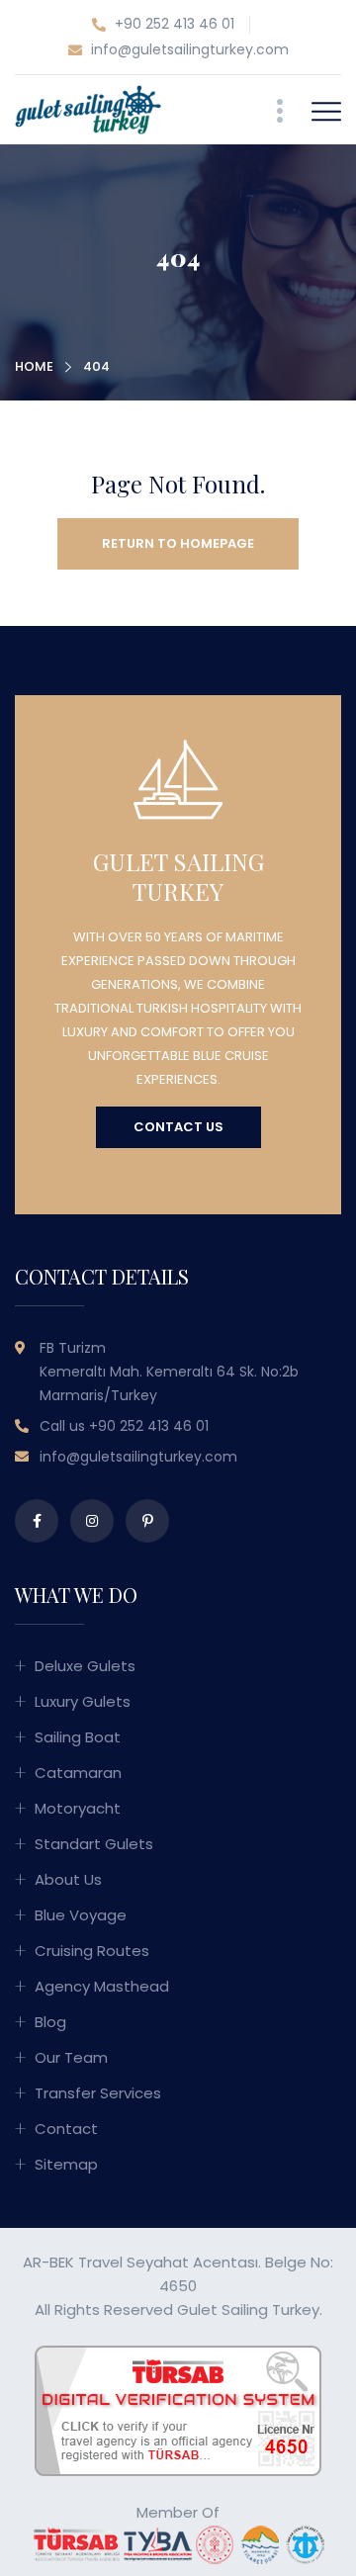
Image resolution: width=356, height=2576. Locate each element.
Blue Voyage (81, 1915)
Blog (50, 2022)
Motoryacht (78, 1808)
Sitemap (66, 2164)
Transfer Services (98, 2093)
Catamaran (78, 1773)
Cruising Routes (92, 1951)
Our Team (71, 2057)
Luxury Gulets (83, 1701)
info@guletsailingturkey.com (188, 49)
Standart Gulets (94, 1844)
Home (34, 366)
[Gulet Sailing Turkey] (88, 108)
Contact (66, 2129)
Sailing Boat (78, 1737)
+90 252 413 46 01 (173, 24)
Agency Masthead (102, 1986)
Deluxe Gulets (85, 1666)
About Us (68, 1879)
